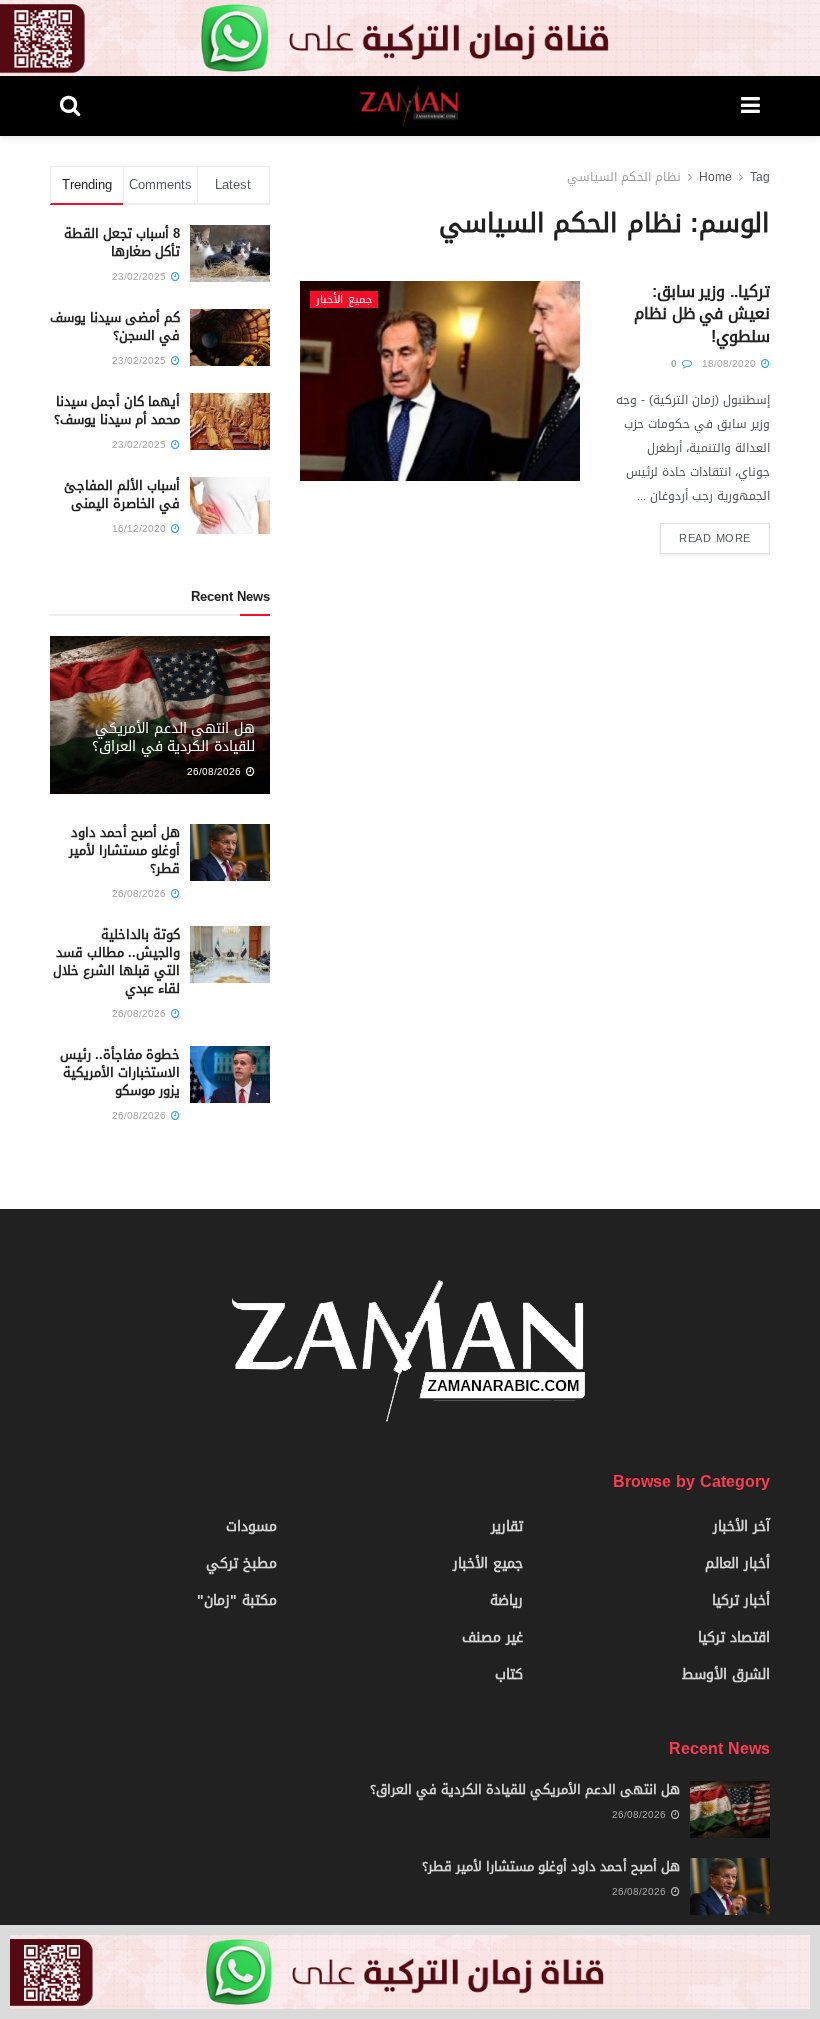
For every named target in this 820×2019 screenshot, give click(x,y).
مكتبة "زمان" (237, 1600)
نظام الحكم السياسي (624, 177)
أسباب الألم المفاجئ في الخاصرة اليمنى (122, 494)
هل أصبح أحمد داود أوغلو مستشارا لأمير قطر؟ (124, 850)
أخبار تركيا (741, 1600)
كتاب (509, 1674)
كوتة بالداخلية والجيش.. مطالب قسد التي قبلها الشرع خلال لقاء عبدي (116, 962)
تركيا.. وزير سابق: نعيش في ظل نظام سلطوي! (702, 314)
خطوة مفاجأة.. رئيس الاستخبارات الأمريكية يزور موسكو (120, 1072)
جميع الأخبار (344, 299)
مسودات (251, 1526)
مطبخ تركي (241, 1563)
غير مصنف (492, 1637)
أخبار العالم (737, 1563)
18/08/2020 (730, 363)
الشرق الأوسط (726, 1674)
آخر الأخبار (741, 1526)
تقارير (507, 1526)
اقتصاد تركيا (734, 1637)
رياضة (506, 1600)
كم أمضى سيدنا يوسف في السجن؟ (115, 326)
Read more (715, 538)
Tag (760, 177)
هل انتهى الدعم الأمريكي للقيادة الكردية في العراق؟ (173, 737)
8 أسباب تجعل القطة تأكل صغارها (122, 242)
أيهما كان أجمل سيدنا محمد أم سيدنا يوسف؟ (117, 410)
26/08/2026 (215, 771)
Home (715, 177)
